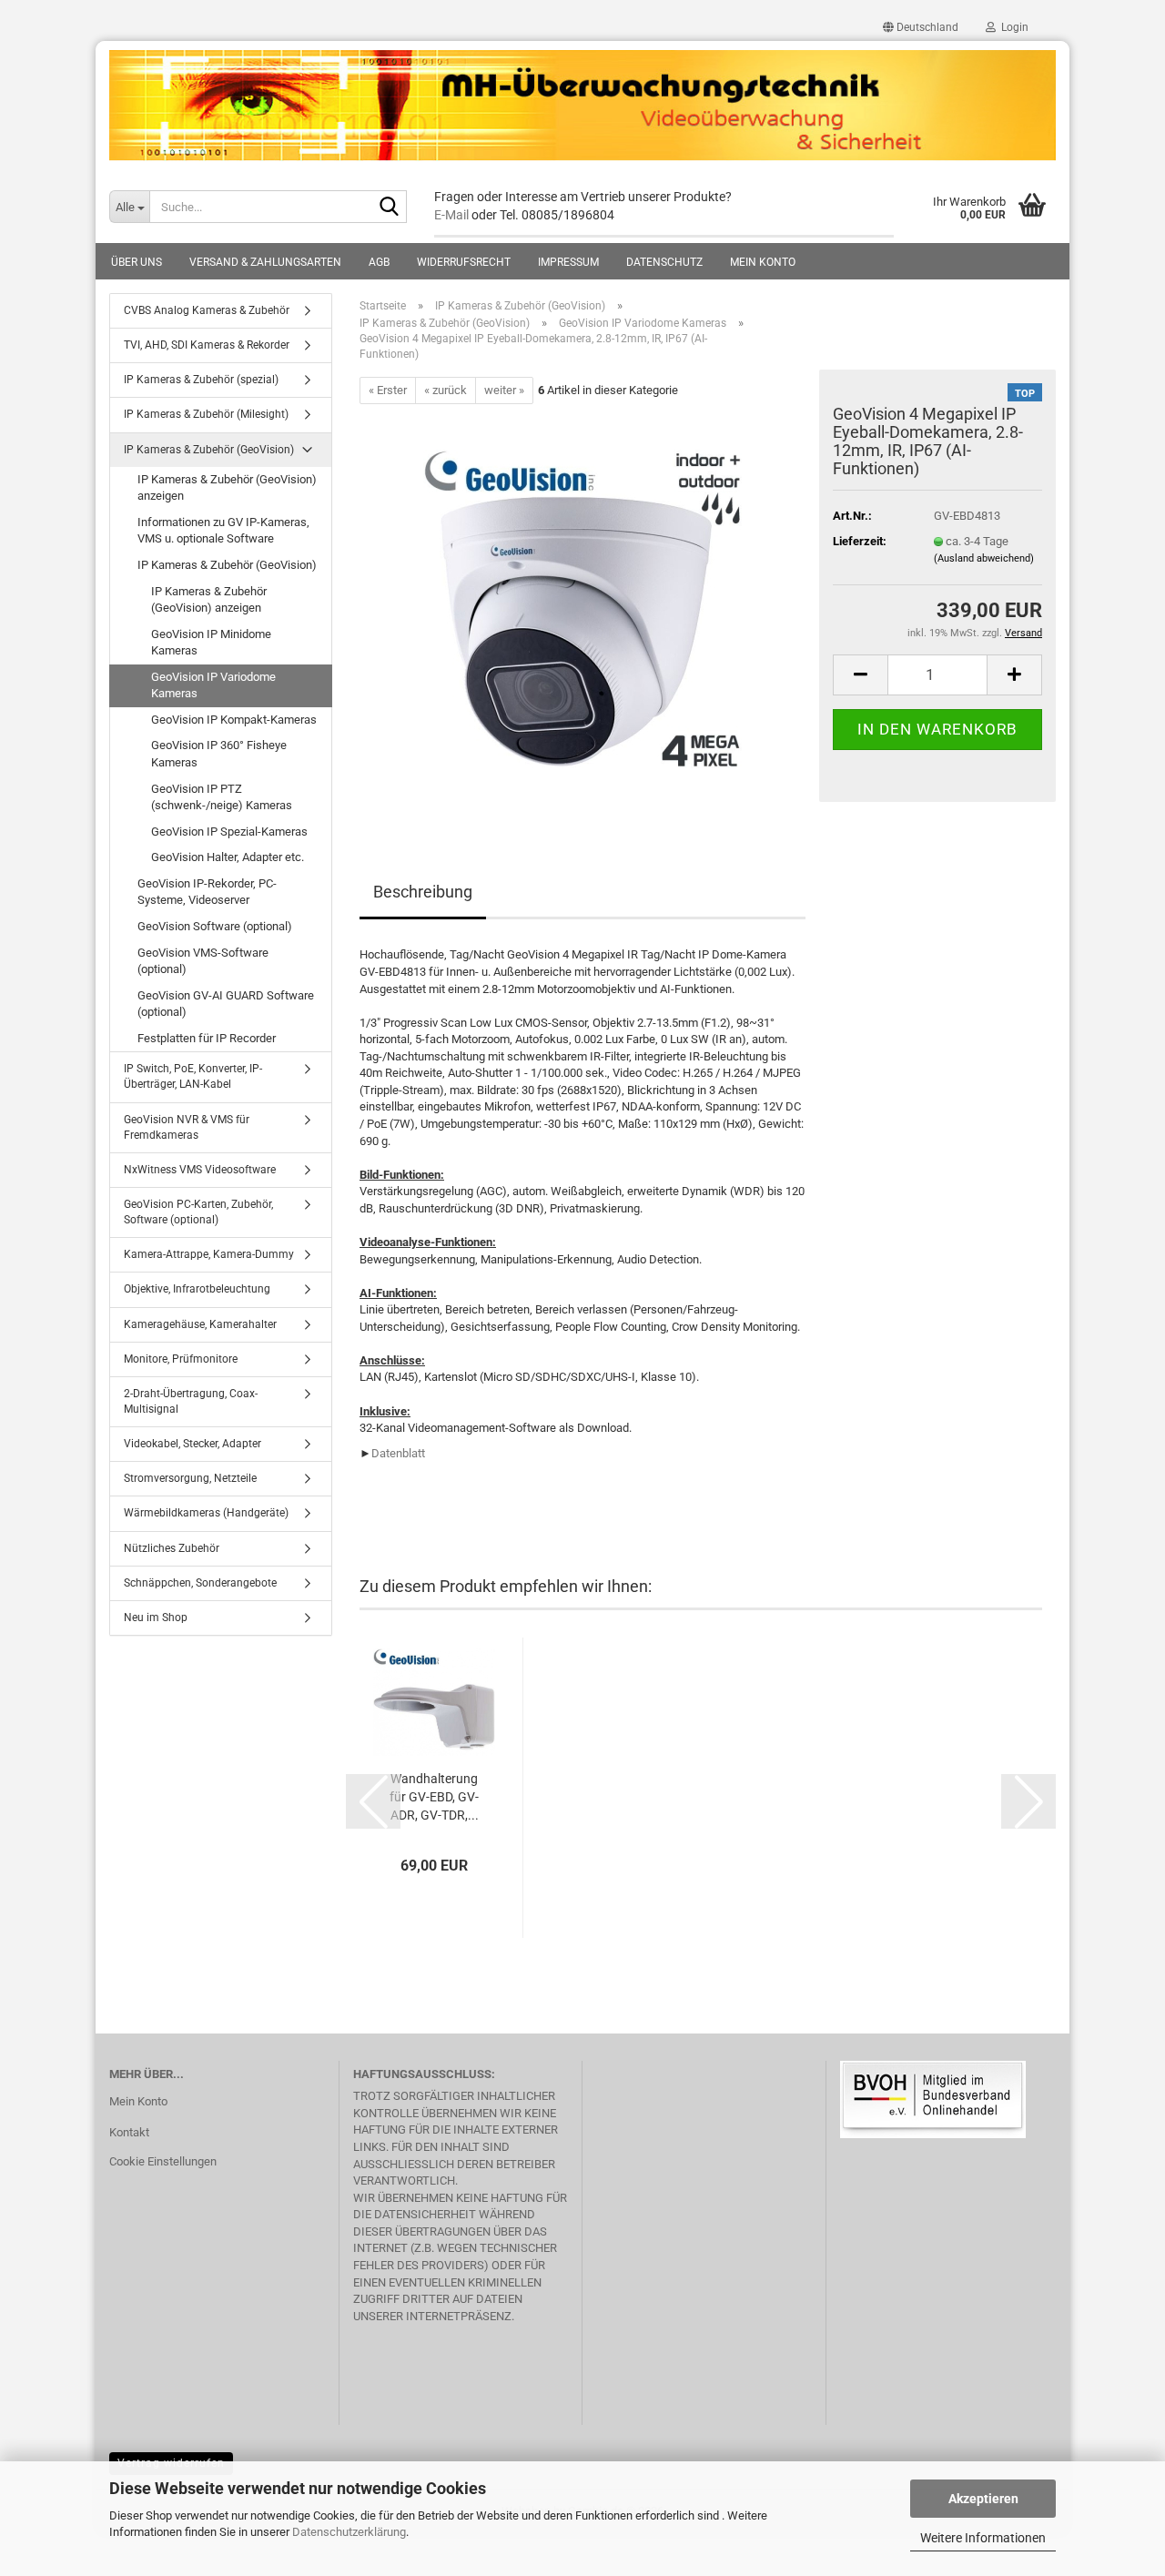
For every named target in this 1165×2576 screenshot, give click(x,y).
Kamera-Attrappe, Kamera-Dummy (209, 1254)
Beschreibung (423, 892)
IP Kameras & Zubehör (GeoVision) (209, 450)
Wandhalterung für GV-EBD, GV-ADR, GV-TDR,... (434, 1797)
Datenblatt (398, 1453)
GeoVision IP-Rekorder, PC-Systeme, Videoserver (207, 892)
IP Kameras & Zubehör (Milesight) (206, 414)
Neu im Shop (156, 1618)
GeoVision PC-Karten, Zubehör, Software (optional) (198, 1212)
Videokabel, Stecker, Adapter (192, 1444)
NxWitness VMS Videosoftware (200, 1170)
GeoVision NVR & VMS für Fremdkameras (187, 1127)
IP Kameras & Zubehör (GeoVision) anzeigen (227, 488)
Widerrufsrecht (464, 262)
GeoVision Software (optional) (215, 926)
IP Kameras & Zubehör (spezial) (201, 380)
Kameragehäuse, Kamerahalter (200, 1324)
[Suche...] (390, 208)
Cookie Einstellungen (163, 2161)
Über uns (137, 262)
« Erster (388, 390)
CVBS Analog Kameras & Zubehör (207, 310)
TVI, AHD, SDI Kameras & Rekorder (207, 345)
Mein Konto (763, 262)
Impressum (568, 262)
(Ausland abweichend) (984, 558)
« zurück (446, 390)
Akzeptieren (983, 2499)
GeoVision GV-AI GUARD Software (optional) (226, 1004)
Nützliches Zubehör (172, 1548)
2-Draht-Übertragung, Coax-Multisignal (191, 1401)
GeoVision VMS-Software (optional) (203, 961)
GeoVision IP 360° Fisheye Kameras (219, 754)
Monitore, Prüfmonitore (181, 1359)
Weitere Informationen (983, 2538)
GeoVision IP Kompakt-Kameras (234, 720)
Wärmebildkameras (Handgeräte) (206, 1513)
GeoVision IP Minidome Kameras (211, 643)
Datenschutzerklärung (349, 2532)
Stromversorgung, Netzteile (190, 1478)
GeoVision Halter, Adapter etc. (228, 857)
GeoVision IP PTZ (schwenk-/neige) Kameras (222, 797)
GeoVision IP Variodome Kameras (213, 685)
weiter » (504, 390)
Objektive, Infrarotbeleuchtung (197, 1289)
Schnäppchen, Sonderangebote (200, 1583)
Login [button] (1012, 27)
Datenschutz (664, 262)
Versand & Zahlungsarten (265, 262)
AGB (379, 262)
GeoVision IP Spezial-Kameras (229, 832)
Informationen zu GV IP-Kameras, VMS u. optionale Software (223, 531)
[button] (921, 27)
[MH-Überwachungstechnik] (582, 106)
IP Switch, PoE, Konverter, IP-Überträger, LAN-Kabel (193, 1076)
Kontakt (129, 2132)
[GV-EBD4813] (582, 609)
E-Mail (451, 215)
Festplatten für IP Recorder (207, 1038)
